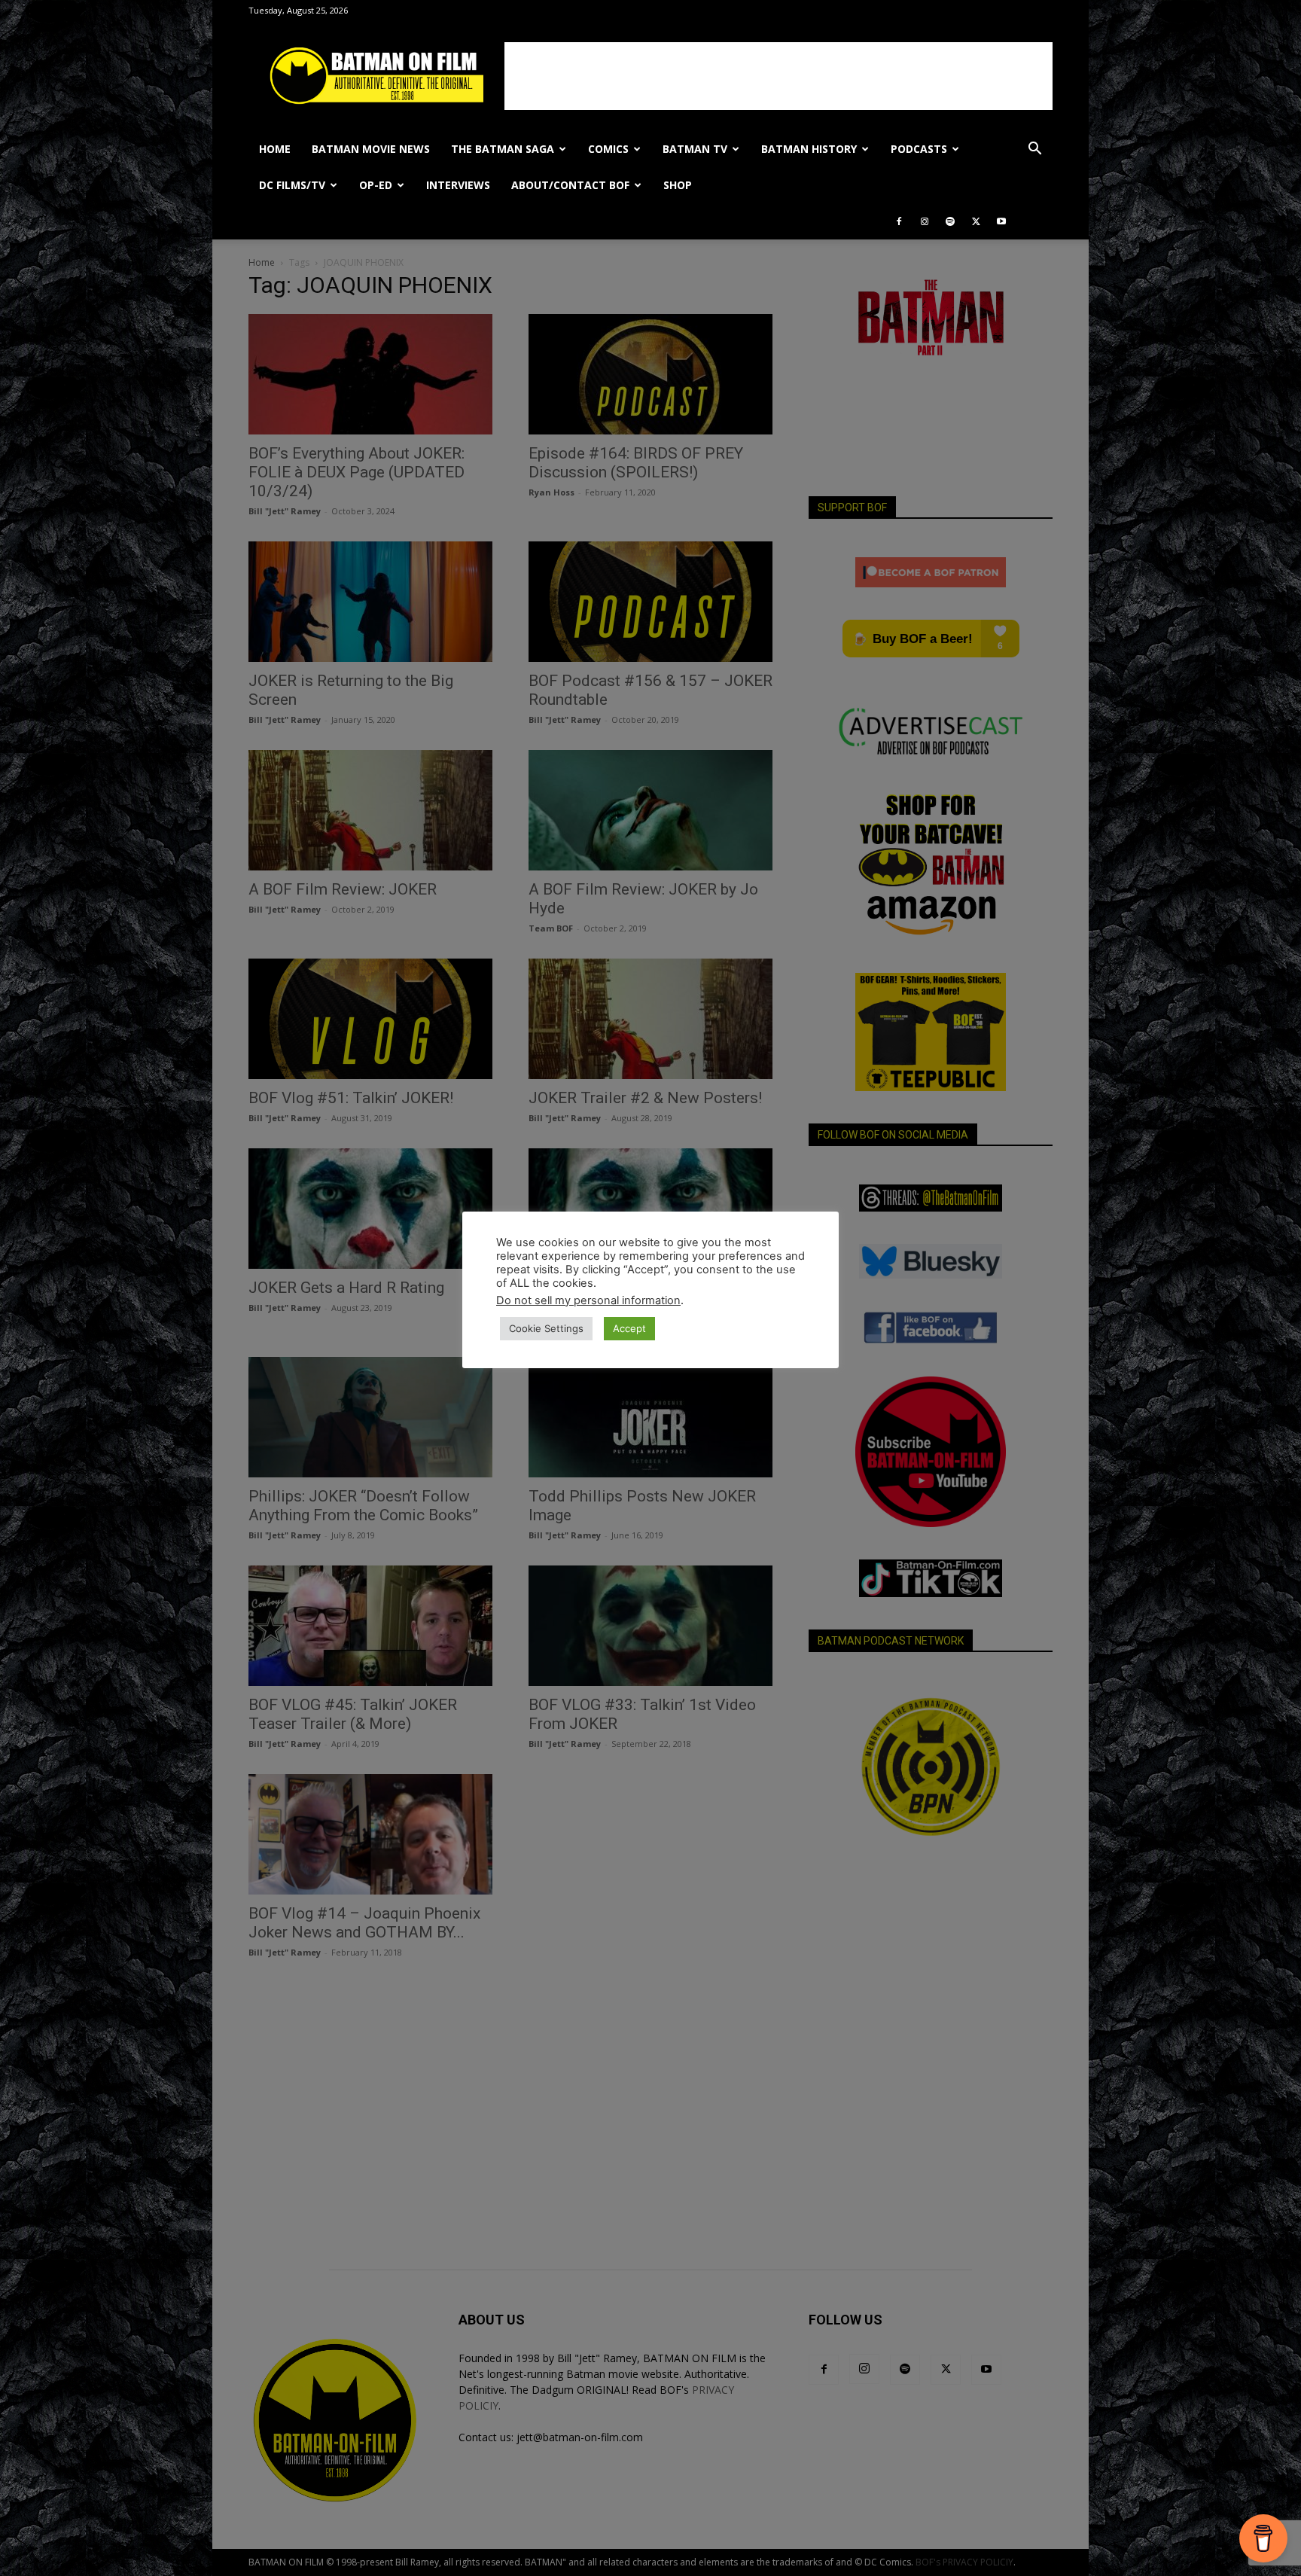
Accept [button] (629, 1328)
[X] (976, 221)
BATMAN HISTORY (809, 149)
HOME (275, 149)
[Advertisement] (778, 76)
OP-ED (376, 185)
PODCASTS (919, 149)
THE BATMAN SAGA (503, 149)
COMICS (608, 149)
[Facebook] (899, 221)
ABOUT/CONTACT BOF (570, 185)
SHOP (678, 185)
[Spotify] (950, 221)
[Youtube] (1001, 221)
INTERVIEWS (458, 185)
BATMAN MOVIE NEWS (371, 149)
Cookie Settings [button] (546, 1328)
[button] (1034, 150)
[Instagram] (925, 221)
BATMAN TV (695, 149)
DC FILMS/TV (292, 185)
